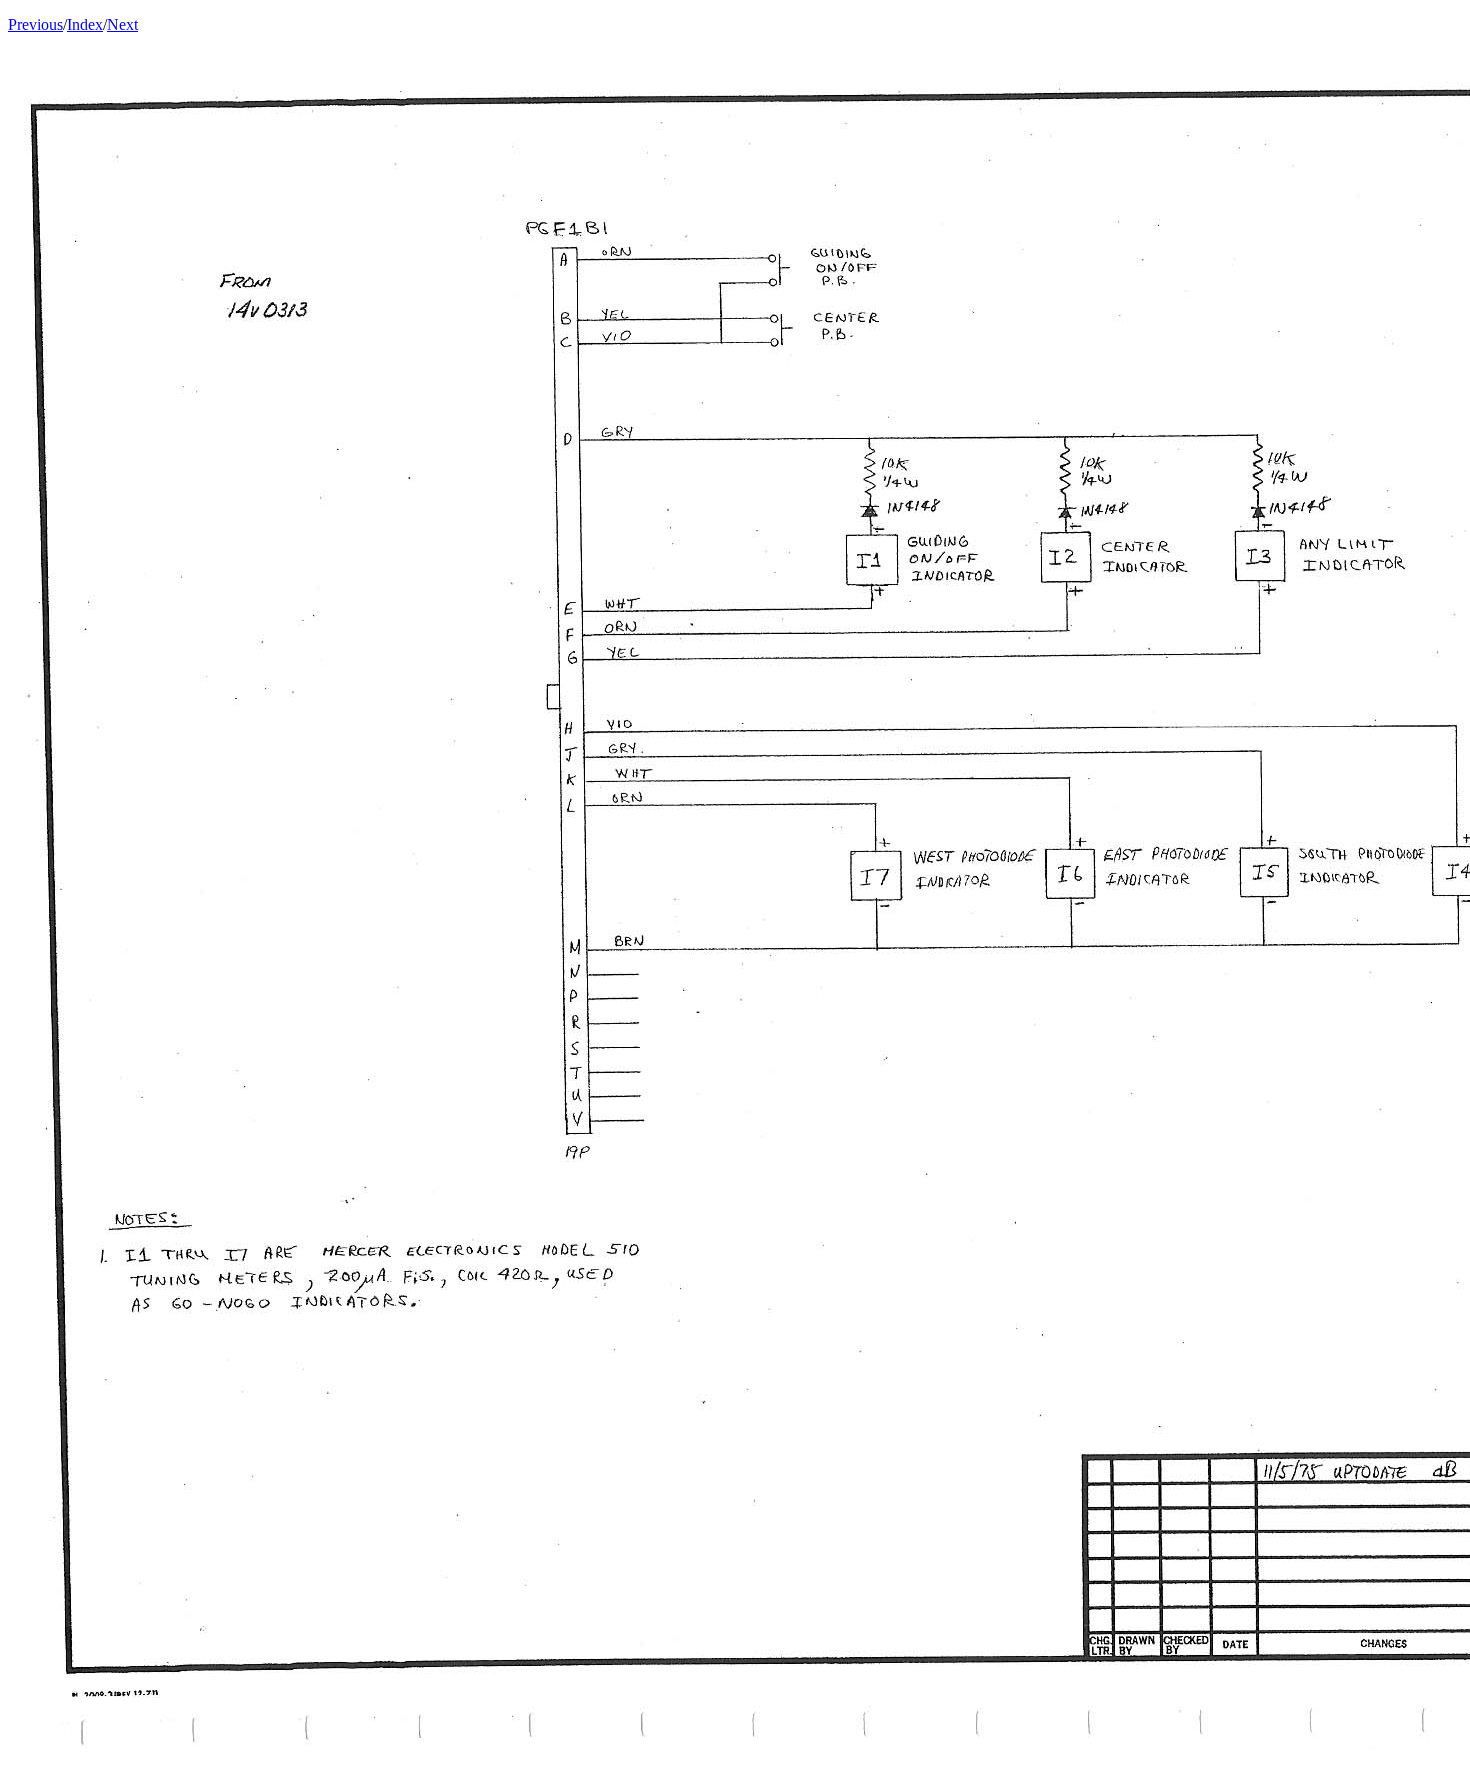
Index (85, 24)
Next (122, 24)
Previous (35, 24)
